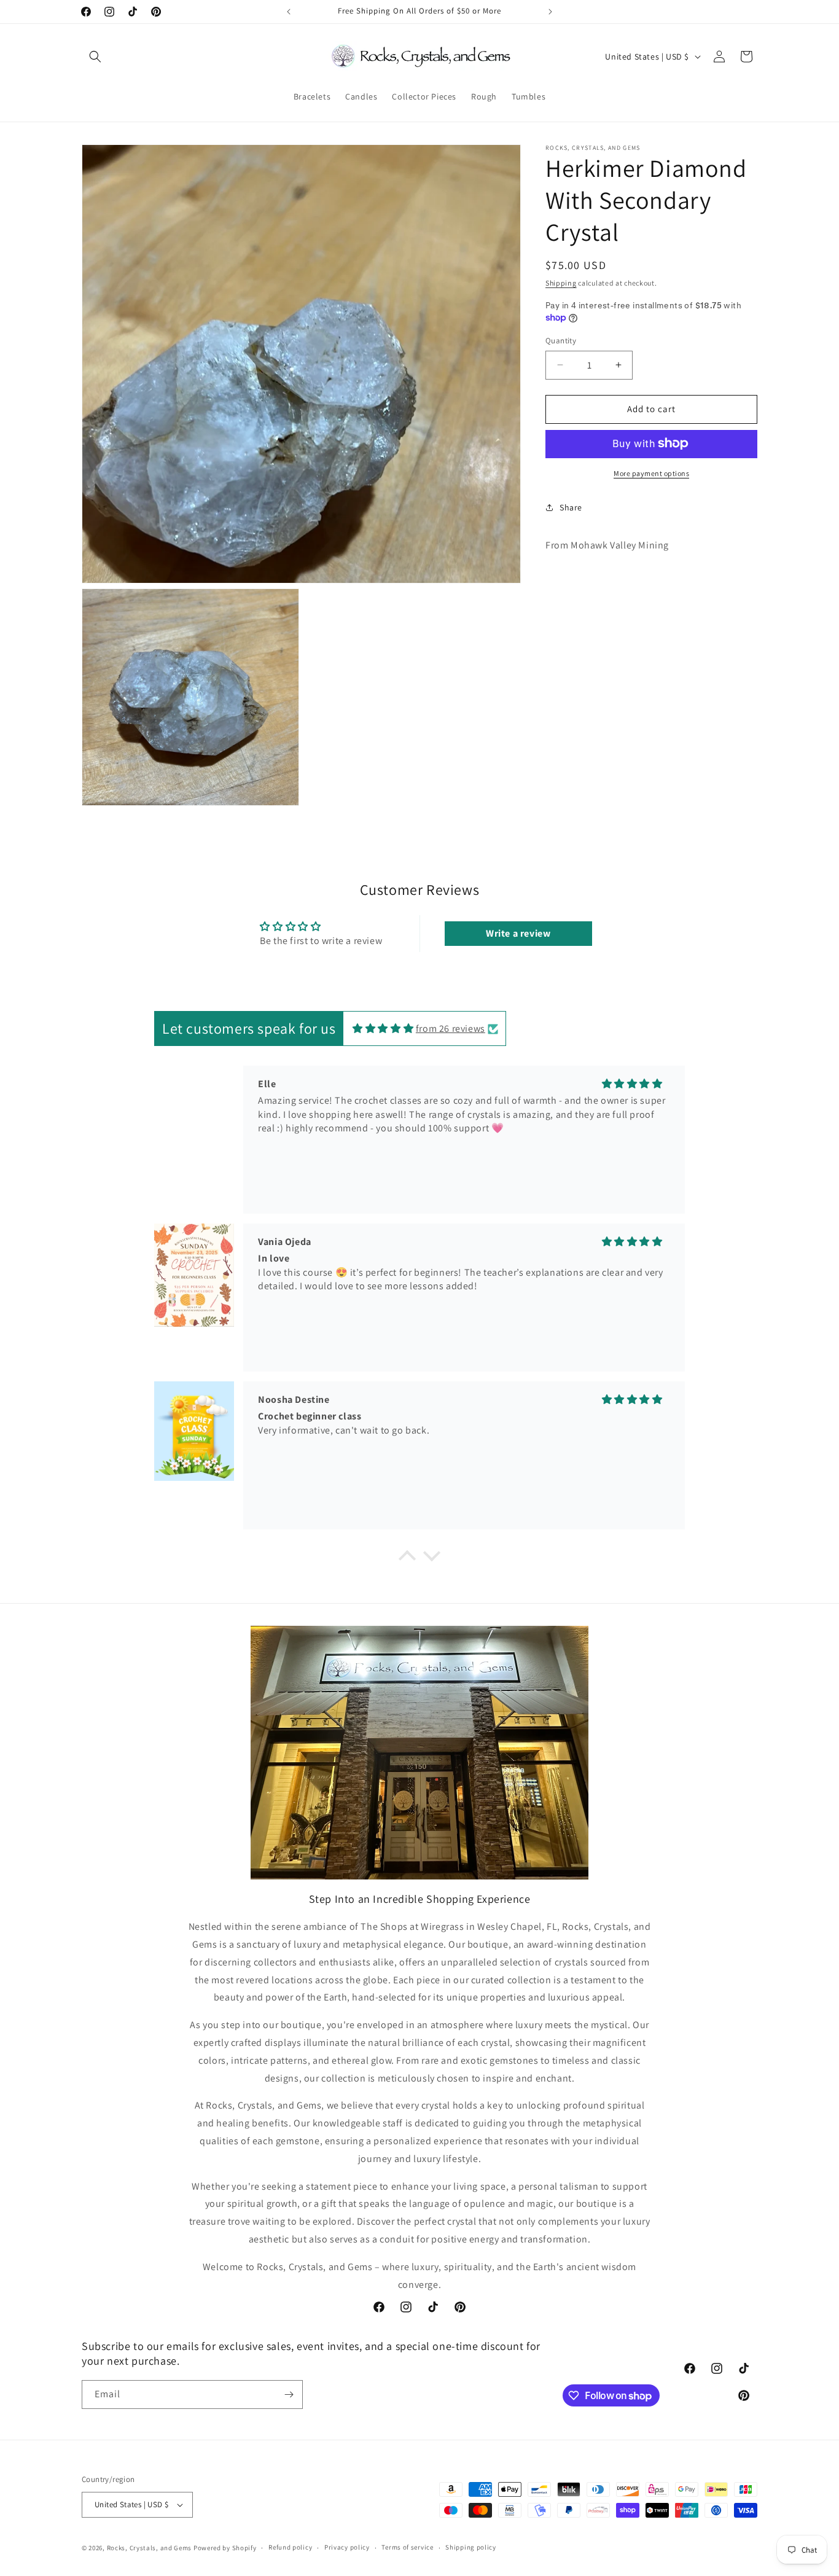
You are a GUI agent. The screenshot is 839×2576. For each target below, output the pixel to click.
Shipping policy (471, 2547)
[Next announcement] (550, 12)
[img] (383, 1028)
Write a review (518, 933)
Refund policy (290, 2547)
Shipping (561, 283)
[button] (95, 57)
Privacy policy (347, 2547)
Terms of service (407, 2547)
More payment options (651, 473)
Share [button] (571, 507)
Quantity (561, 341)
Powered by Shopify (225, 2548)
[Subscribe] (289, 2395)
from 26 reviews (451, 1028)
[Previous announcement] (289, 12)
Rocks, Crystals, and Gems (150, 2548)
